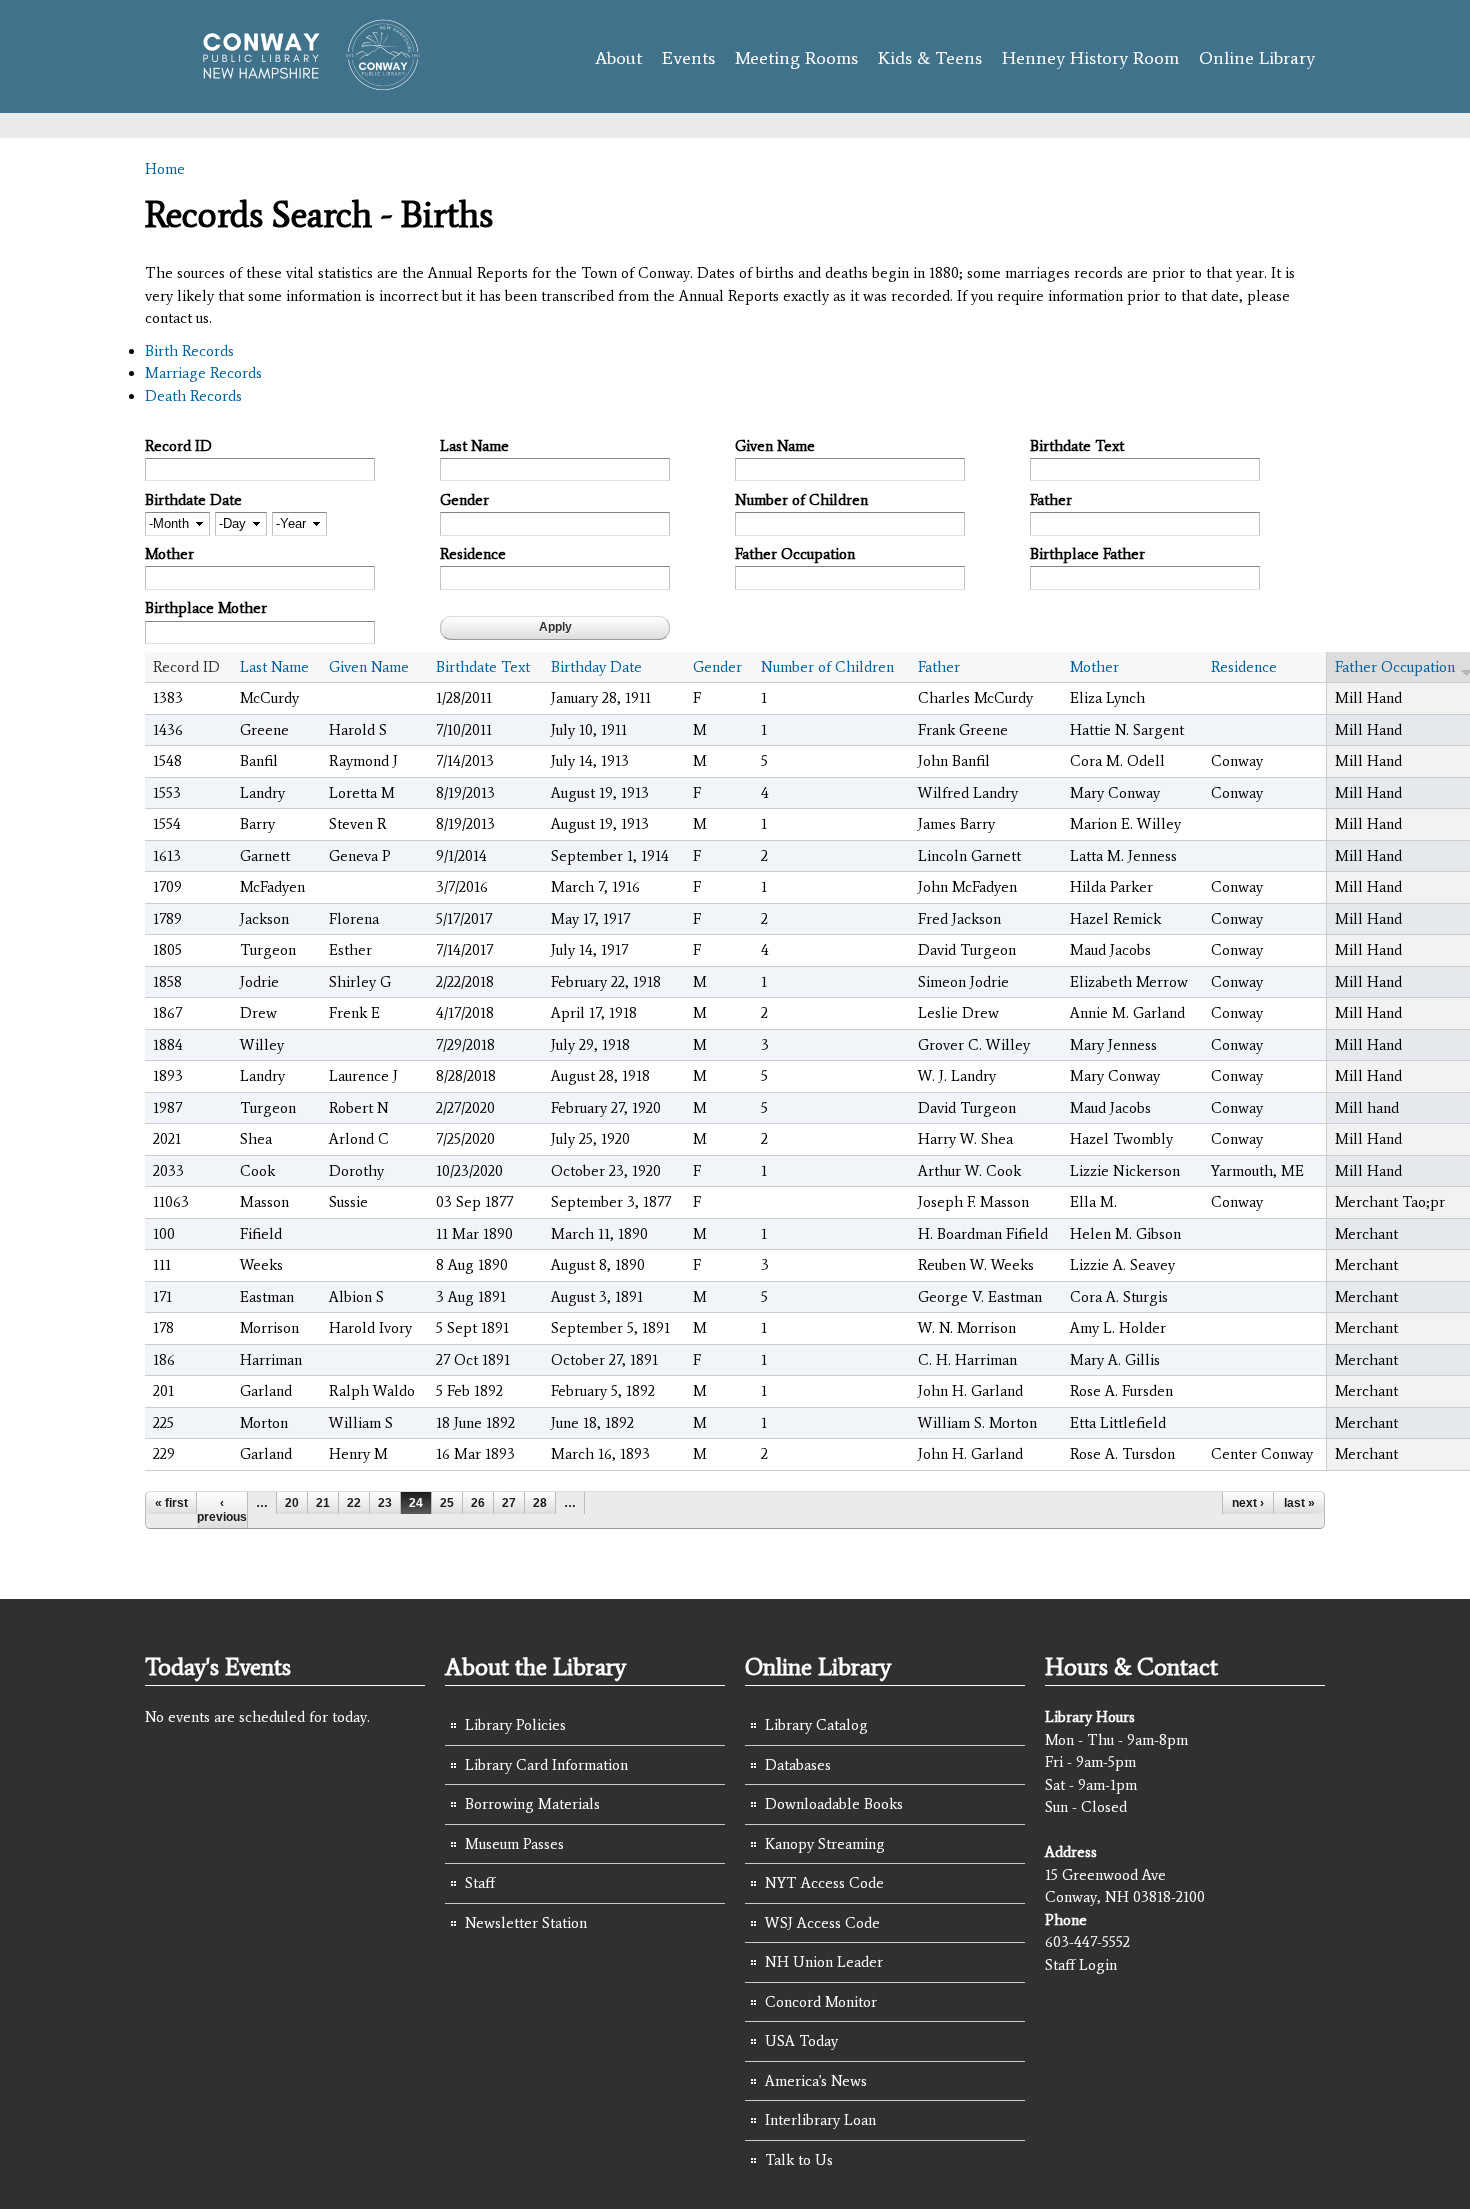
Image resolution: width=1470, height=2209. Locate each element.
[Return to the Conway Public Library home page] (302, 82)
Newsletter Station (526, 1923)
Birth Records (189, 351)
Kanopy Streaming (825, 1844)
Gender (464, 500)
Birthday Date (596, 667)
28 (540, 1503)
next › (1248, 1503)
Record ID (178, 446)
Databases (798, 1765)
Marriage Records (203, 373)
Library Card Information (546, 1765)
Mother (169, 554)
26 (478, 1503)
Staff (480, 1883)
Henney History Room (1090, 58)
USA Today (801, 2041)
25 (447, 1503)
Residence (473, 554)
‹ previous (222, 1510)
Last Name (474, 446)
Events (688, 58)
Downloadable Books (834, 1804)
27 (509, 1503)
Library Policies (515, 1725)
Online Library (1257, 58)
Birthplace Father (1087, 554)
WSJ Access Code (822, 1923)
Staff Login (1081, 1965)
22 (354, 1503)
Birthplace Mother (206, 608)
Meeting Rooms (796, 58)
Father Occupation (795, 554)
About (618, 58)
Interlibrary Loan (820, 2120)
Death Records (193, 396)
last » (1299, 1503)
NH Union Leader (824, 1962)
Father (1051, 500)
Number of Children (801, 500)
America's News (816, 2081)
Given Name (775, 446)
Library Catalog (816, 1725)
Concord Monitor (821, 2002)
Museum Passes (514, 1844)
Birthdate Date (193, 500)
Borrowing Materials (532, 1804)
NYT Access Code (824, 1883)
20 (292, 1503)
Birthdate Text (1077, 446)
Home (165, 169)
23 (385, 1503)
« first (171, 1503)
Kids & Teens (930, 58)
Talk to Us (799, 2160)
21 (323, 1503)
